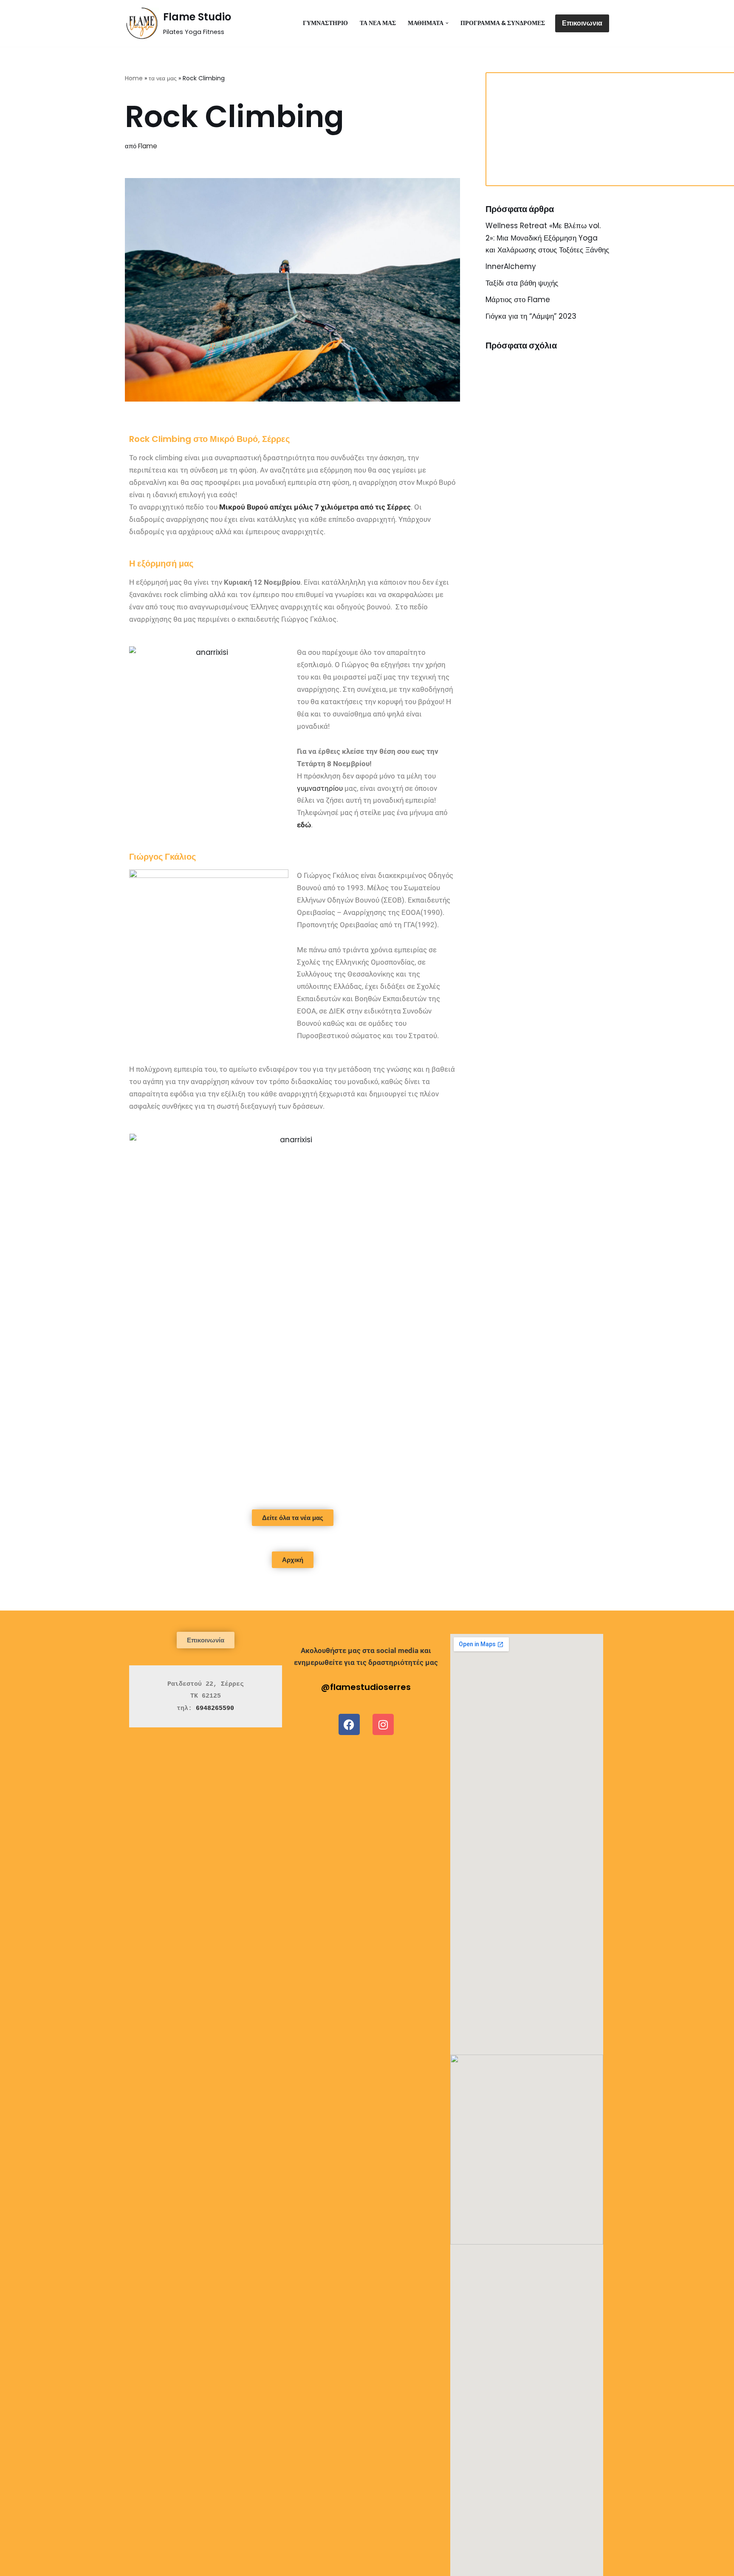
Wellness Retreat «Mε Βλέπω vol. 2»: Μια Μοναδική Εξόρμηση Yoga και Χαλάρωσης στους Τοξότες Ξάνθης (547, 238)
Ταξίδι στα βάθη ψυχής (522, 283)
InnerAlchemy (511, 266)
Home (134, 78)
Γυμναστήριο (325, 23)
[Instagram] (383, 1724)
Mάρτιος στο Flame (518, 300)
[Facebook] (349, 1724)
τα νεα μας (378, 23)
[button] (447, 23)
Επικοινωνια (582, 23)
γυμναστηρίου (320, 788)
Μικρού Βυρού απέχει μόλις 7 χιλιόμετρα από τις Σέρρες (315, 507)
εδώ (304, 825)
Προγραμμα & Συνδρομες (503, 23)
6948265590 (215, 1708)
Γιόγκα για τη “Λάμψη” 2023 (531, 316)
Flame (148, 146)
